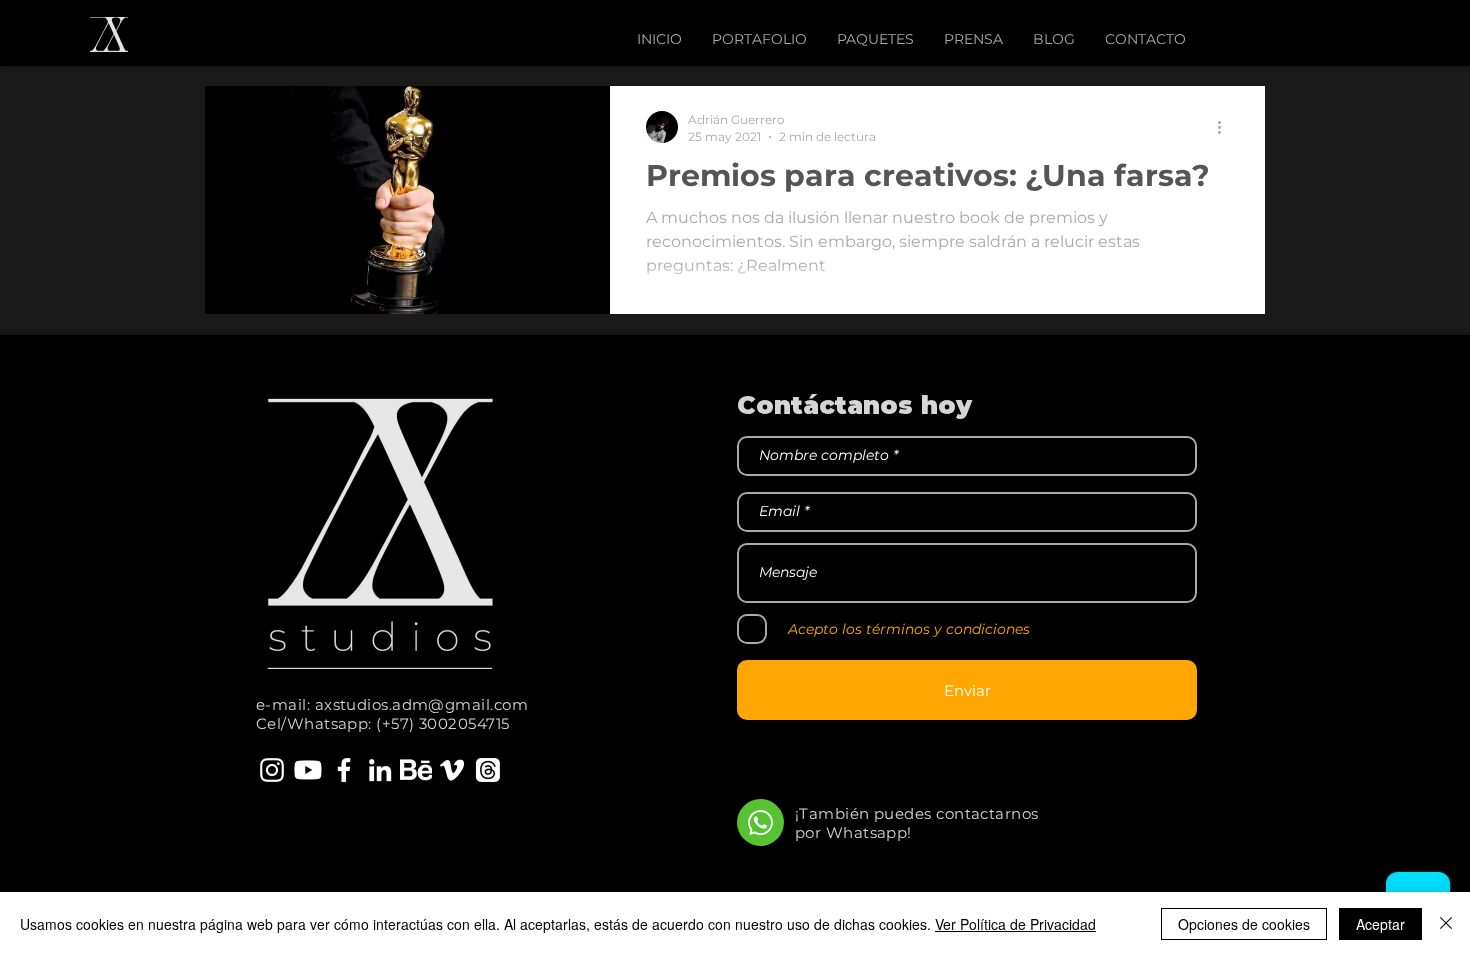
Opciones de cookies (1244, 924)
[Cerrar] (1446, 924)
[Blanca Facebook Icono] (344, 770)
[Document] (760, 822)
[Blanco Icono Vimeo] (452, 770)
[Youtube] (308, 770)
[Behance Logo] (416, 770)
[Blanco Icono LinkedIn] (380, 770)
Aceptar (1380, 924)
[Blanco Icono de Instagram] (272, 770)
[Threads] (488, 770)
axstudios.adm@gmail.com (421, 704)
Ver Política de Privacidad (1015, 924)
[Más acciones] (1226, 127)
